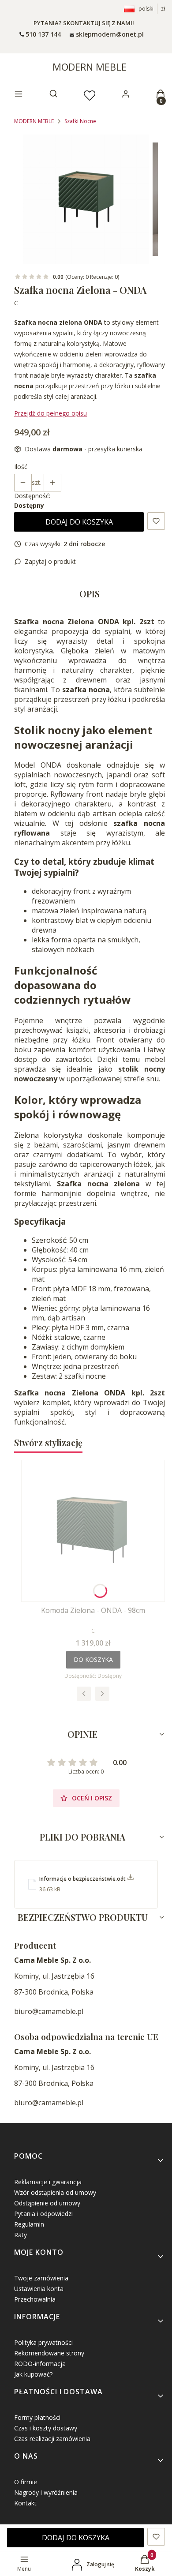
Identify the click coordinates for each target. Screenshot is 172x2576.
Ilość (21, 467)
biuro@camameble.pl (49, 2011)
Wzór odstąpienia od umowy (55, 2192)
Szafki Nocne (80, 121)
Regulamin (29, 2224)
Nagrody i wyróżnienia (46, 2492)
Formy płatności (37, 2417)
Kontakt (25, 2503)
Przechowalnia (35, 2299)
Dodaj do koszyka (79, 522)
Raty (21, 2235)
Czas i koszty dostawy (46, 2428)
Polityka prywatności (43, 2342)
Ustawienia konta (39, 2289)
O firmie (26, 2482)
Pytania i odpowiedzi (43, 2214)
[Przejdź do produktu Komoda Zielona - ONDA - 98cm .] (93, 1531)
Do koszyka (93, 1659)
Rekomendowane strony (49, 2353)
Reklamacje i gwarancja (48, 2182)
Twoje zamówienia (41, 2278)
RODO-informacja (40, 2364)
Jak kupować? (33, 2374)
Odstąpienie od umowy (47, 2203)
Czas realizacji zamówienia (52, 2439)
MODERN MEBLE (90, 67)
